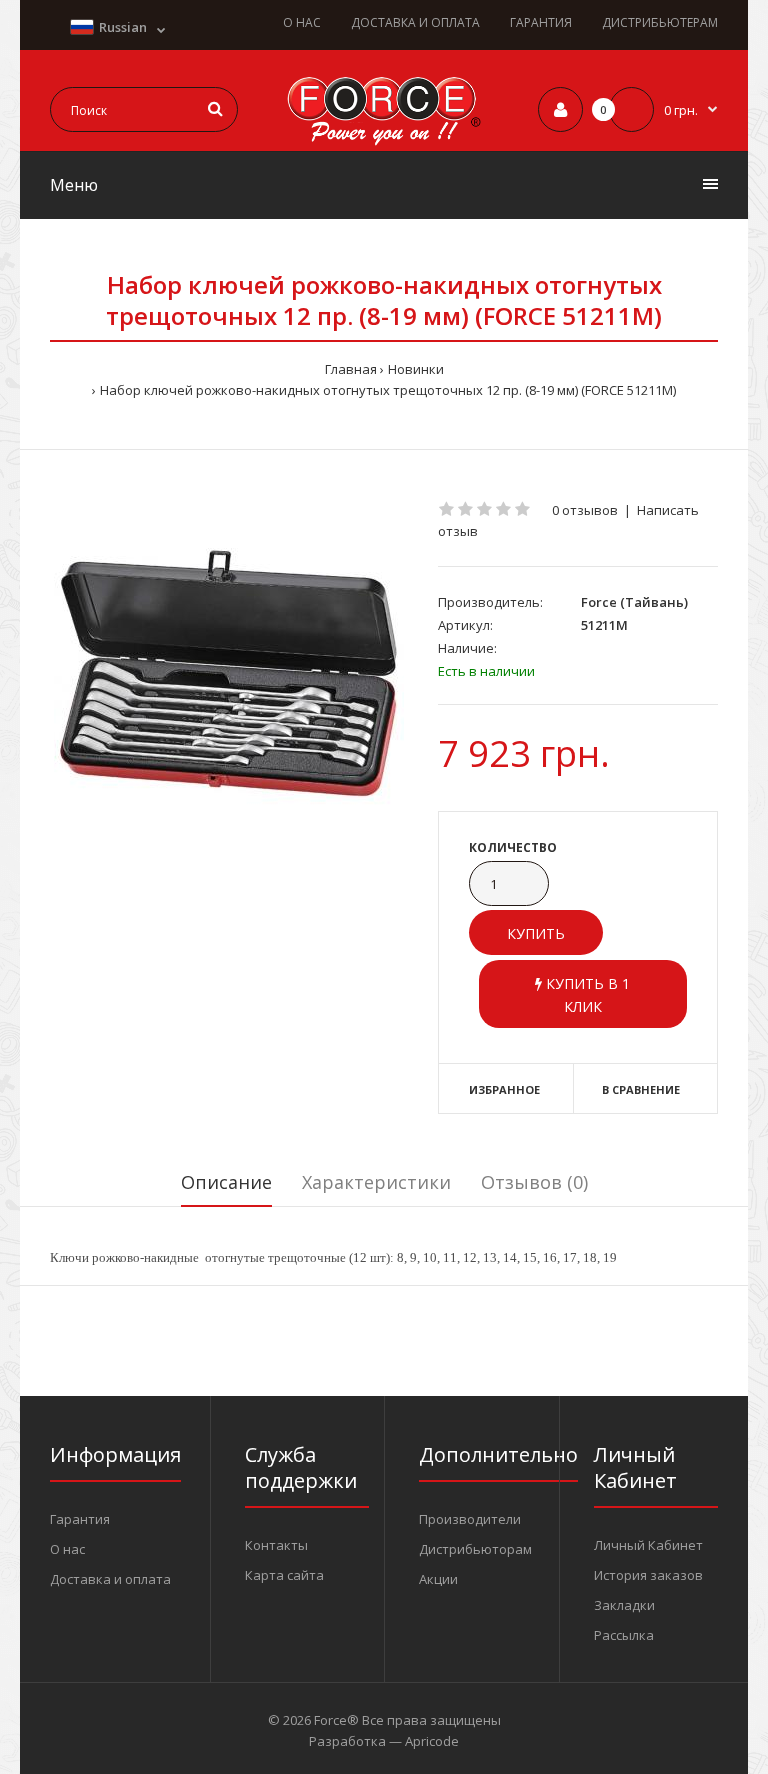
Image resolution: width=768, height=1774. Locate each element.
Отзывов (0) (534, 1182)
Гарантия (80, 1519)
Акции (438, 1579)
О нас (67, 1549)
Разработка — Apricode (384, 1741)
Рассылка (624, 1635)
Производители (470, 1519)
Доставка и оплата (110, 1579)
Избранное (504, 1089)
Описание (226, 1182)
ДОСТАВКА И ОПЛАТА (415, 22)
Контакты (276, 1545)
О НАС (302, 22)
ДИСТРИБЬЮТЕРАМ (660, 22)
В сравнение (641, 1089)
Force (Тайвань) (634, 602)
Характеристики (376, 1182)
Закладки (624, 1605)
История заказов (648, 1575)
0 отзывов (585, 510)
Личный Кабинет (648, 1545)
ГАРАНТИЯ (541, 22)
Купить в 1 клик (586, 994)
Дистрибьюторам (475, 1549)
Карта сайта (284, 1575)
